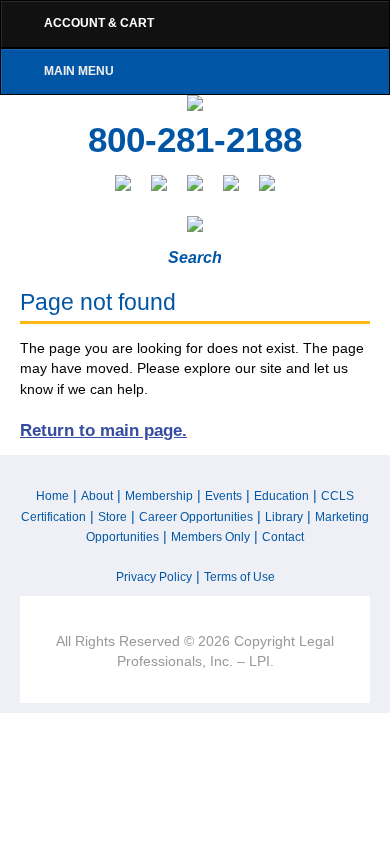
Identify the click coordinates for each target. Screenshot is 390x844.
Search (195, 257)
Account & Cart (99, 23)
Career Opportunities (196, 517)
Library (284, 517)
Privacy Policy (154, 577)
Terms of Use (239, 577)
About (97, 496)
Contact (283, 537)
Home (52, 496)
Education (281, 496)
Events (223, 496)
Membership (159, 496)
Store (112, 517)
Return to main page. (103, 430)
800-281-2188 (195, 140)
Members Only (210, 537)
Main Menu (79, 71)
